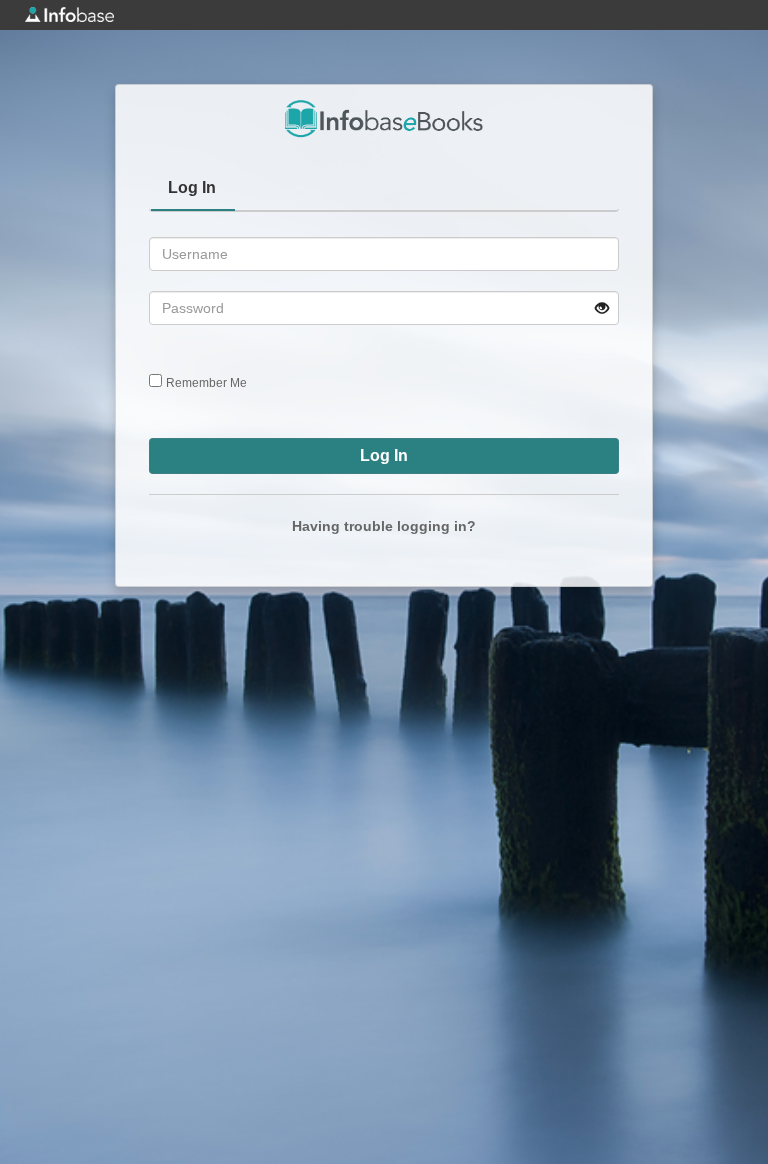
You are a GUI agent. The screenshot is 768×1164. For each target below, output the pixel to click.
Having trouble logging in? (384, 526)
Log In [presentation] (192, 187)
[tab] (193, 190)
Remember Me (206, 383)
